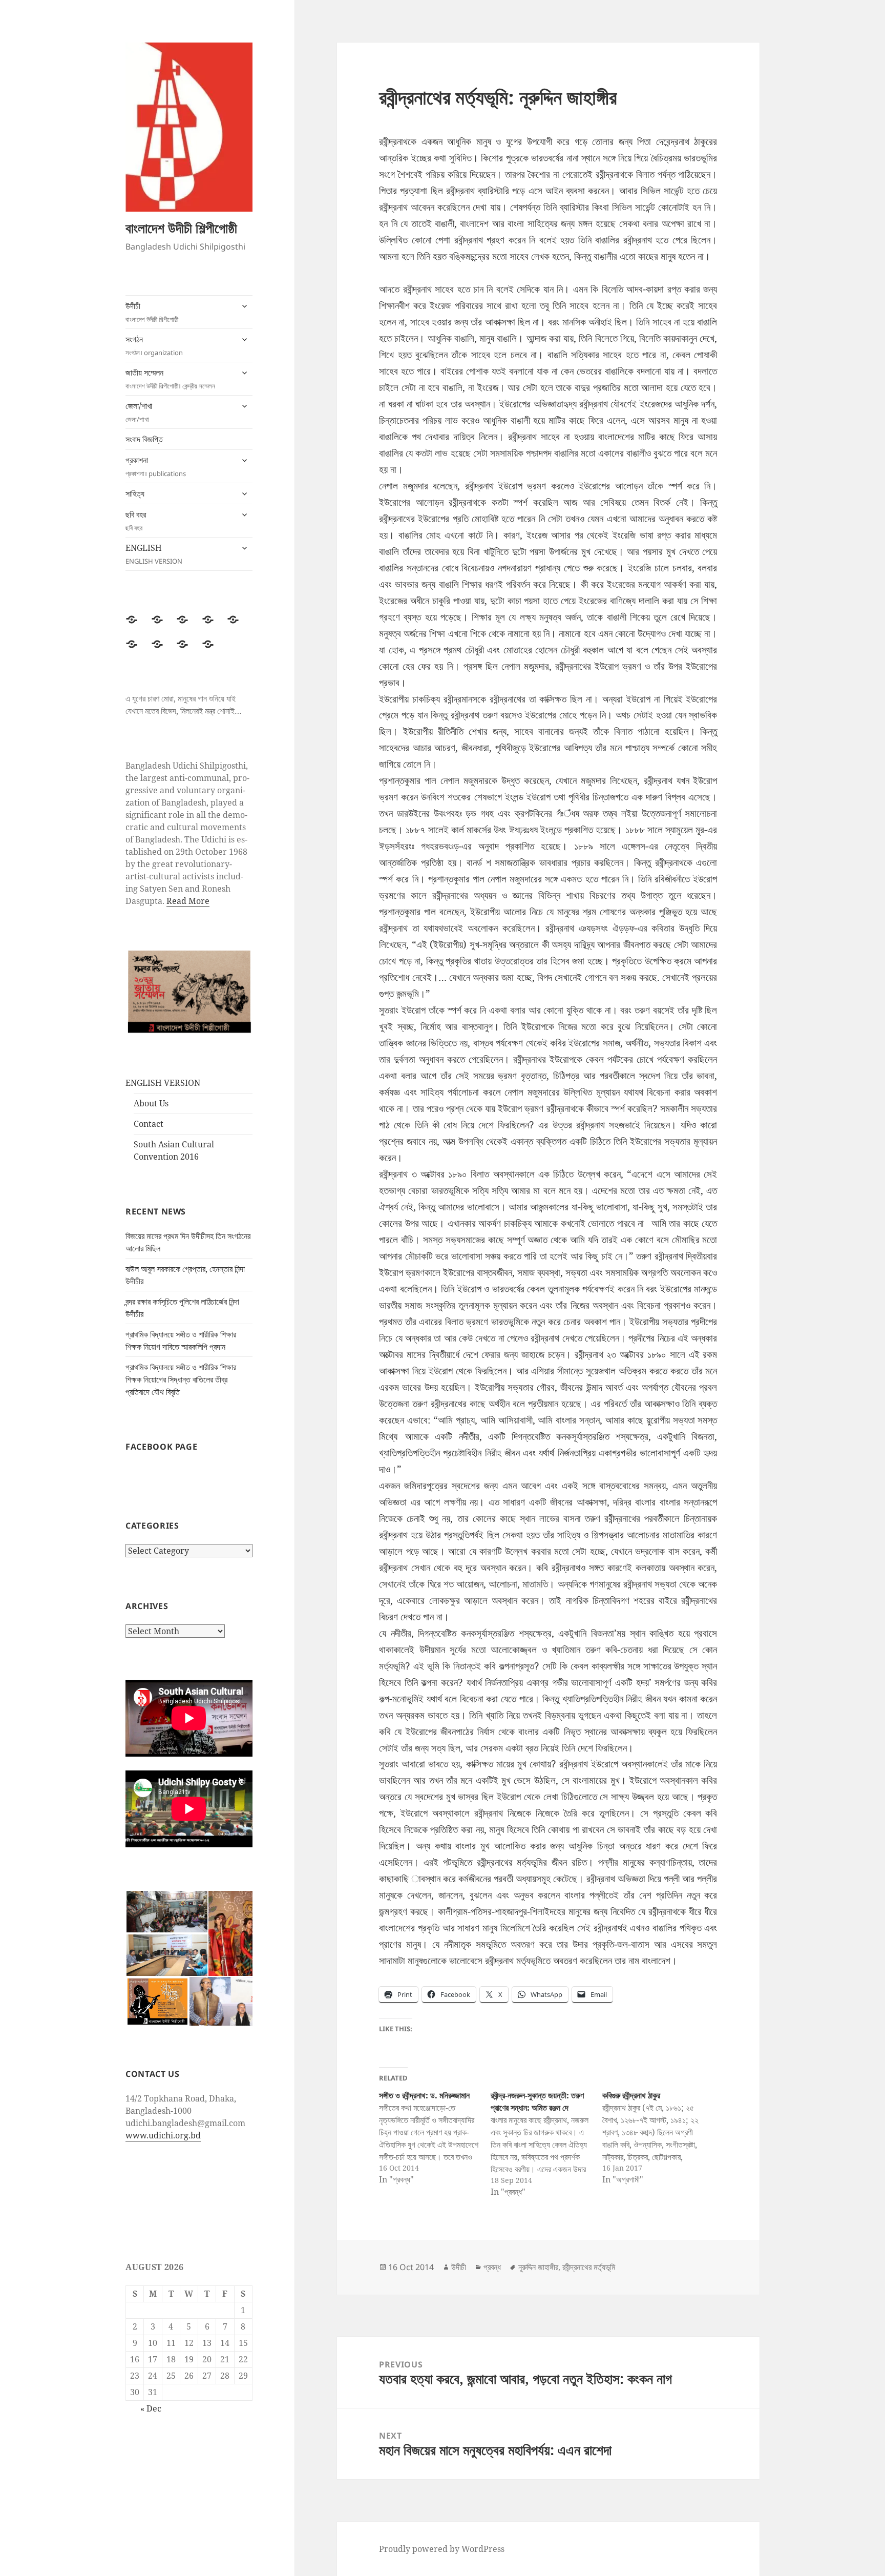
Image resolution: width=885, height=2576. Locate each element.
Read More (188, 901)
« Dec (151, 2408)
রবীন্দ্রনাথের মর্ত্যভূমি (589, 2267)
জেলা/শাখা (139, 412)
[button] (166, 1912)
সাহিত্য (135, 493)
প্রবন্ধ (492, 2267)
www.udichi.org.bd (163, 2135)
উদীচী (152, 312)
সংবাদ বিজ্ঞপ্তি (144, 439)
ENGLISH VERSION (163, 1083)
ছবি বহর (136, 521)
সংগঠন (154, 345)
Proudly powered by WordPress (442, 2549)
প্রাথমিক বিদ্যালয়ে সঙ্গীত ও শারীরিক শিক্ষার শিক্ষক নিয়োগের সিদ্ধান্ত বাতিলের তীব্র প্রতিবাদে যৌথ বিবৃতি (181, 1379)
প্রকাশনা (156, 466)
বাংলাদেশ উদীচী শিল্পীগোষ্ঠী (181, 228)
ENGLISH (154, 554)
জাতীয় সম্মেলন (170, 379)
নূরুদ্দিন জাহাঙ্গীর (538, 2267)
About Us (151, 1103)
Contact (149, 1124)
